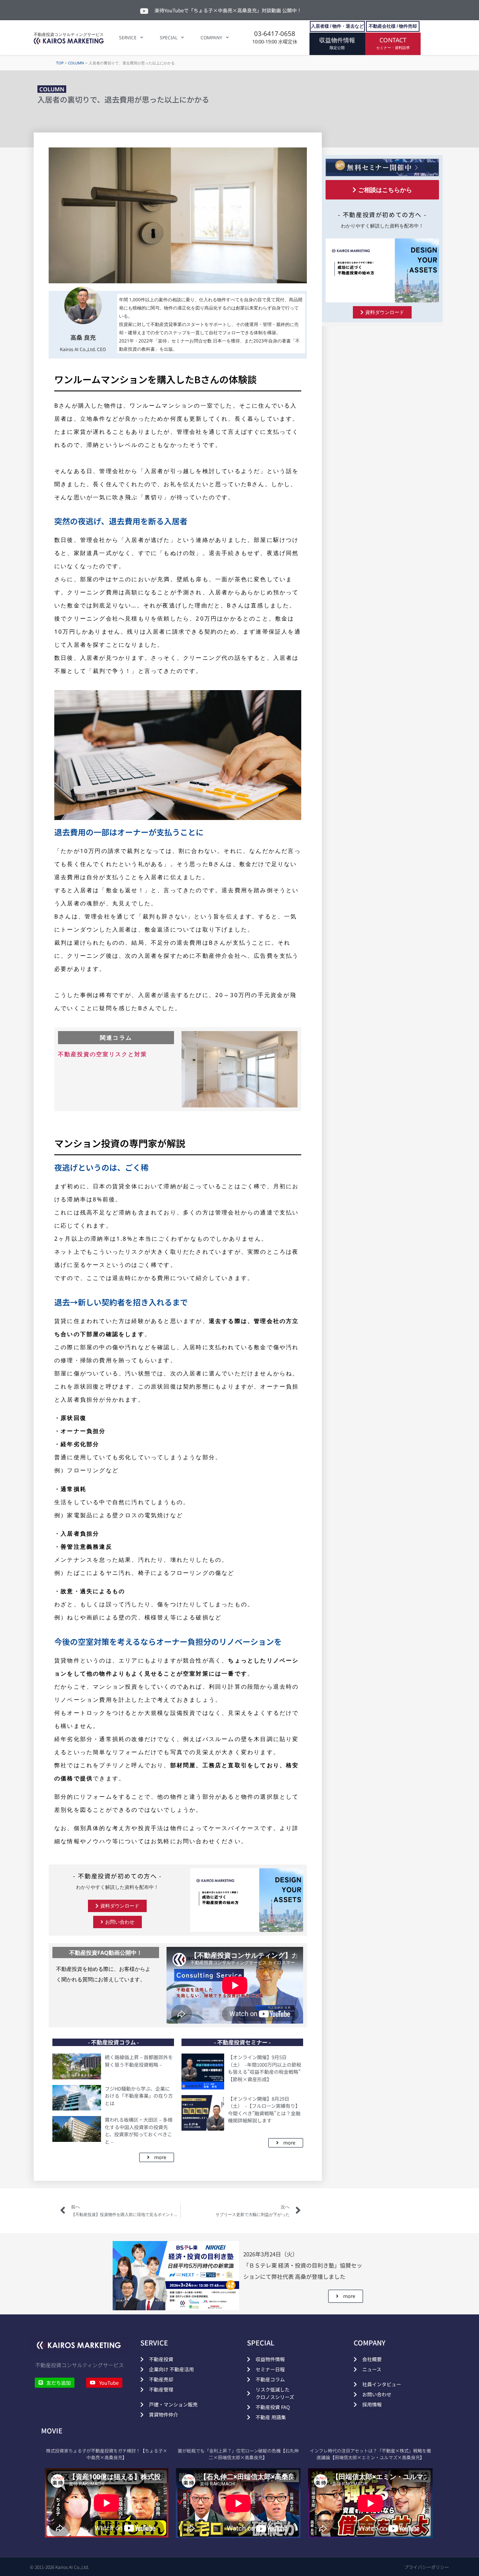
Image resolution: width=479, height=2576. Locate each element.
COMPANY (211, 38)
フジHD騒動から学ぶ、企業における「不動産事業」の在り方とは (139, 2096)
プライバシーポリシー (427, 2567)
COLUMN (76, 63)
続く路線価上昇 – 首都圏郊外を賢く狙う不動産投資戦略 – (139, 2061)
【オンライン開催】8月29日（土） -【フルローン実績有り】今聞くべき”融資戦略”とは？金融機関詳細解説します (264, 2110)
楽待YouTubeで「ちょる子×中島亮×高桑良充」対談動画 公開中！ (228, 10)
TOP (60, 63)
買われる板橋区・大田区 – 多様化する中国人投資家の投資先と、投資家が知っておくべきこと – (139, 2131)
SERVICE (128, 38)
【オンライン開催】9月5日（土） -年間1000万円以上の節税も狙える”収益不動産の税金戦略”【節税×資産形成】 (265, 2068)
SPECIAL (169, 38)
